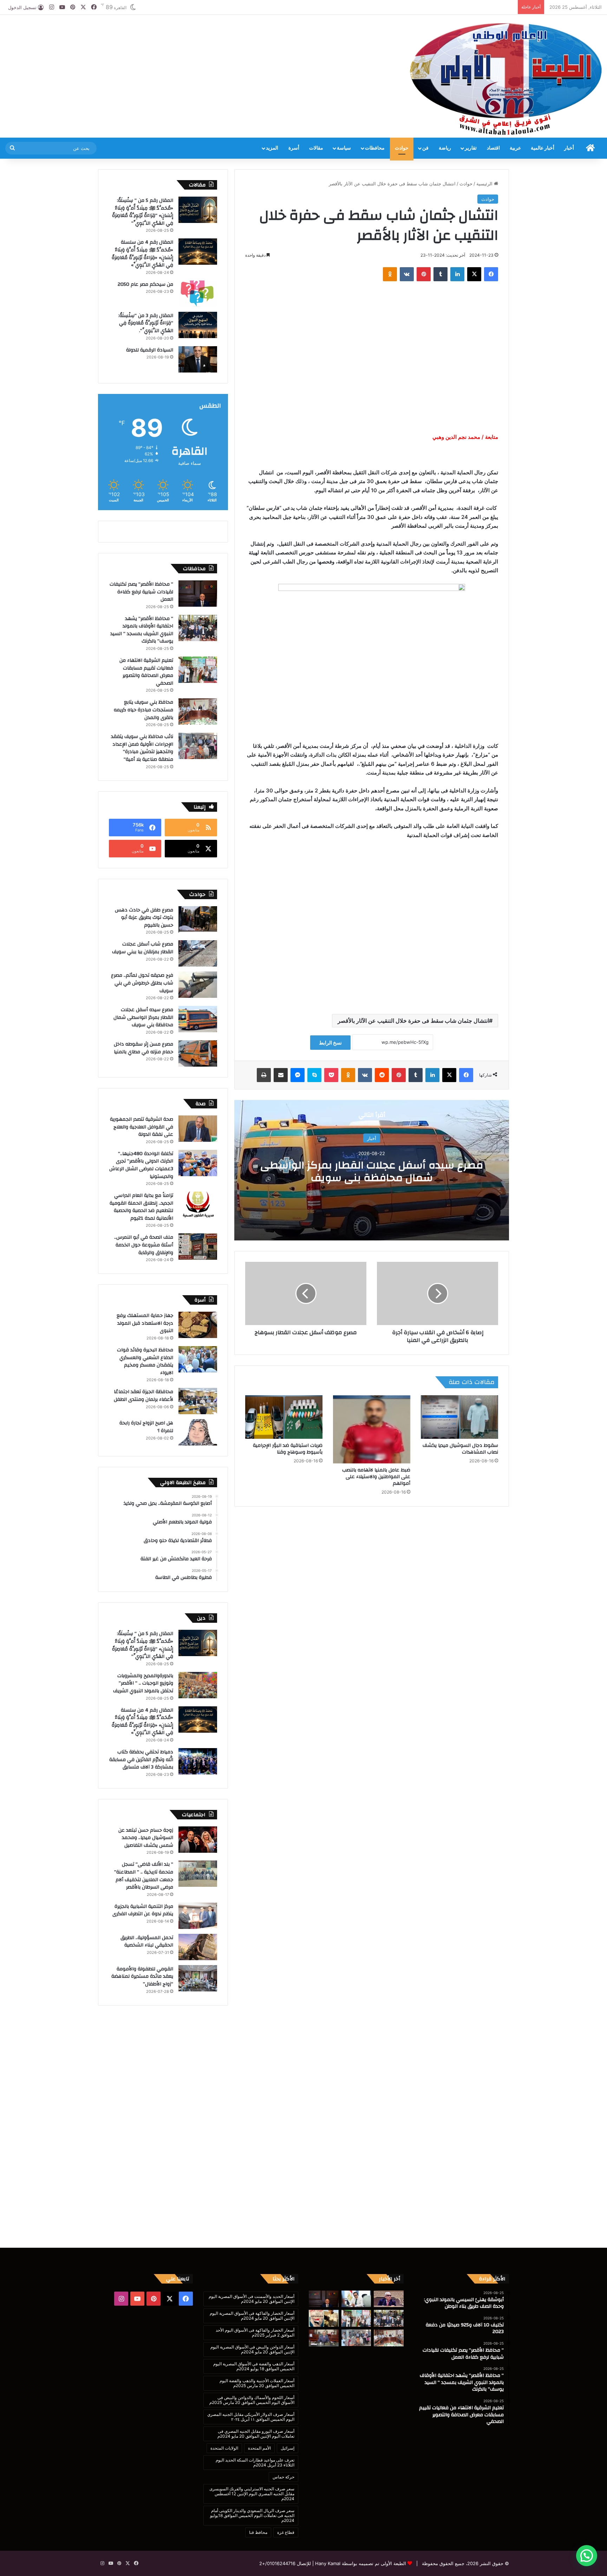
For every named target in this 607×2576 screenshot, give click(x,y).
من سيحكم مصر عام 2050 (145, 284)
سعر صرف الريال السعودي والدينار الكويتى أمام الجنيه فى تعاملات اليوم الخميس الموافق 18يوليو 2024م (252, 2515)
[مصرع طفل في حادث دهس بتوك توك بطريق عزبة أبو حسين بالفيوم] (198, 919)
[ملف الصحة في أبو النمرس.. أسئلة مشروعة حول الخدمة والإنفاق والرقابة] (198, 1247)
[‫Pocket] (331, 1075)
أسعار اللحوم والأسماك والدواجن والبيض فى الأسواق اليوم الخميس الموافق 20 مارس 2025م (252, 2400)
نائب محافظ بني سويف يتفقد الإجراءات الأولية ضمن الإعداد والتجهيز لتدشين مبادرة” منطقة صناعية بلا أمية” (142, 748)
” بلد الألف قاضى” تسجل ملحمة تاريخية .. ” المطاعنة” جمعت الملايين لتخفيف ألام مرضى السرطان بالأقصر (144, 1876)
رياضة (445, 148)
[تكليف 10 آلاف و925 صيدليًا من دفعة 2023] (356, 2299)
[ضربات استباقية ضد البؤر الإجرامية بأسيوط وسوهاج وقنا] (284, 1417)
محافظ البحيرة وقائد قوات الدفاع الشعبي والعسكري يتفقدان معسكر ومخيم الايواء (145, 1361)
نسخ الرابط (330, 1043)
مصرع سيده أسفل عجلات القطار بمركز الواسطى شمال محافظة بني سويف (372, 1171)
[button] (587, 2556)
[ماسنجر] (298, 1075)
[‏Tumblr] (440, 274)
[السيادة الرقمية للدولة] (198, 359)
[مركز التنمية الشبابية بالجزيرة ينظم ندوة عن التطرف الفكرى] (198, 1916)
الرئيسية (485, 184)
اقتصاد (493, 148)
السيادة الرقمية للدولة (150, 350)
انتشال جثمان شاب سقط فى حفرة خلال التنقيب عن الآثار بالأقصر (413, 1021)
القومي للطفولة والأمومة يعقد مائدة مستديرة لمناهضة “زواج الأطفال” (142, 1977)
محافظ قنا (258, 2532)
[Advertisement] (202, 38)
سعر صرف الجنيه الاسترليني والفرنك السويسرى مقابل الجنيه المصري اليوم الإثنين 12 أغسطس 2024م (252, 2494)
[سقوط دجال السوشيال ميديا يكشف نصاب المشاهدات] (459, 1417)
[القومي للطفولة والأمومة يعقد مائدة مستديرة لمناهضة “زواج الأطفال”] (198, 1978)
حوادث (402, 148)
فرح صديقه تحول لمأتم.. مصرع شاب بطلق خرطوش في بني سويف (142, 983)
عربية (515, 148)
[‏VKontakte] (407, 274)
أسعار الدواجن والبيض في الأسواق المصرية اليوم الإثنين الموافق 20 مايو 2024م (252, 2349)
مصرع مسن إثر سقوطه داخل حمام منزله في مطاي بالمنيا (143, 1048)
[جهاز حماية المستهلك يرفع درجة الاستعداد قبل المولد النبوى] (198, 1325)
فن (425, 148)
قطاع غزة (286, 2532)
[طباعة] (264, 1075)
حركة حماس (283, 2477)
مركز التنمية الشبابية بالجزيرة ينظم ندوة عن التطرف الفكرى (143, 1910)
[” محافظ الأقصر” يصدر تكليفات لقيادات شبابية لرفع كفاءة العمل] (198, 594)
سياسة (344, 148)
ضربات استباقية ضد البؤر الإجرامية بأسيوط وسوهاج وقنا (288, 1449)
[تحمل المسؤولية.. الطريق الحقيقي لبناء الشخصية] (198, 1947)
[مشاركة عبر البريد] (281, 1075)
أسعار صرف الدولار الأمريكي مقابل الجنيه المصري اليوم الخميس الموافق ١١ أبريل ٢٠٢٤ (251, 2417)
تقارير (471, 148)
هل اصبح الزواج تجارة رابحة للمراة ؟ (146, 1427)
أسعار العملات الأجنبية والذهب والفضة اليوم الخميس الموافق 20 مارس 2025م (257, 2383)
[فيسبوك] (491, 274)
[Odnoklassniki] (390, 274)
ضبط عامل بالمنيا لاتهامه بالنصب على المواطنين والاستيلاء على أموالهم (376, 1477)
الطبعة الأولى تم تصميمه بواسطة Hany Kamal (360, 2563)
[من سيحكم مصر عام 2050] (198, 294)
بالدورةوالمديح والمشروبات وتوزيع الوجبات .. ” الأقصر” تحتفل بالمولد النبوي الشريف (143, 1683)
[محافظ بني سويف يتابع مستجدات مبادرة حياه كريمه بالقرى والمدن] (198, 711)
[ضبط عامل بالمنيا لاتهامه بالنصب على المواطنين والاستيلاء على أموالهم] (372, 1429)
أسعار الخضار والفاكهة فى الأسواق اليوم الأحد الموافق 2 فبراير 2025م (255, 2333)
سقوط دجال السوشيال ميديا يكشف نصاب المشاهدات (460, 1449)
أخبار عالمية (543, 148)
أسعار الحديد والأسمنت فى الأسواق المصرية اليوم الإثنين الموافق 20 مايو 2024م (252, 2299)
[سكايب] (314, 1075)
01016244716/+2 (277, 2563)
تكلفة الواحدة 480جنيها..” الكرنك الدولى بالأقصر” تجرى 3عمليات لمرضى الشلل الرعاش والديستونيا (141, 1165)
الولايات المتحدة (224, 2448)
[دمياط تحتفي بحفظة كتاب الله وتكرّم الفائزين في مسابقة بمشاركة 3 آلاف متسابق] (198, 1761)
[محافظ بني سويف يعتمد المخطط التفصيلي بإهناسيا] (324, 2338)
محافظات (375, 148)
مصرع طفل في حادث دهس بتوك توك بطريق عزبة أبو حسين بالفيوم (144, 918)
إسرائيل (288, 2448)
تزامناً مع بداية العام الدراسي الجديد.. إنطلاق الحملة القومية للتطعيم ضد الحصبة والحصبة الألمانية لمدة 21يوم (141, 1207)
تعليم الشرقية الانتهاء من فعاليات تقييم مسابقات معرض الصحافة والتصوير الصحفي (146, 672)
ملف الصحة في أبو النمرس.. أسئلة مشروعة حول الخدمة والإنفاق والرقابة (144, 1245)
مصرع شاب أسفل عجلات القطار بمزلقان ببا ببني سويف (143, 948)
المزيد (272, 148)
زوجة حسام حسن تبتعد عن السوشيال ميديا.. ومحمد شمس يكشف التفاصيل (146, 1838)
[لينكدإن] (457, 274)
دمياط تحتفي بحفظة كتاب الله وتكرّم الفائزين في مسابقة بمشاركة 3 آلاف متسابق (141, 1760)
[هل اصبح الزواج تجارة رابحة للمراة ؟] (198, 1432)
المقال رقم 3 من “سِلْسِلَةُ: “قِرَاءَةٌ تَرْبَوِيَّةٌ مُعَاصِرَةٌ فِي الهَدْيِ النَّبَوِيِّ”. (146, 323)
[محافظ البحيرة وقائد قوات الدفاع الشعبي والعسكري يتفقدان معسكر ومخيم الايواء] (198, 1359)
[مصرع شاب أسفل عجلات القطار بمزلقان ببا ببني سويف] (198, 953)
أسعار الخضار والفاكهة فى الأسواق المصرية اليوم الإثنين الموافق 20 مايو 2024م (252, 2316)
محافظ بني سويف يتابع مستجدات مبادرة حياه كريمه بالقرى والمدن (143, 710)
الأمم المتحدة (259, 2448)
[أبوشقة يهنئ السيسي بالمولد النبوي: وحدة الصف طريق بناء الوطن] (389, 2299)
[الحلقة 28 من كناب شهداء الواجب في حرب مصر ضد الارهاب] (324, 2318)
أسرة (294, 148)
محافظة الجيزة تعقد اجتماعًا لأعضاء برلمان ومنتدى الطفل (143, 1396)
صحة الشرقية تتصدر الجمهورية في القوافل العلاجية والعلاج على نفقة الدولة (142, 1127)
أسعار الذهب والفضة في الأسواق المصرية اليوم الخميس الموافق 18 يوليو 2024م (254, 2366)
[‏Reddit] (382, 1075)
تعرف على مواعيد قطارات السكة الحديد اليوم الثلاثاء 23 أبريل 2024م (255, 2462)
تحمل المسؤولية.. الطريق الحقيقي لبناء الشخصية (147, 1942)
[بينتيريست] (424, 274)
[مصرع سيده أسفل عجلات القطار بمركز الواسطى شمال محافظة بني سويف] (198, 1019)
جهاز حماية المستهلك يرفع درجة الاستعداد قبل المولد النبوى (145, 1323)
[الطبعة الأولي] (506, 79)
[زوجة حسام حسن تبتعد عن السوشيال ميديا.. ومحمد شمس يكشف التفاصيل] (198, 1840)
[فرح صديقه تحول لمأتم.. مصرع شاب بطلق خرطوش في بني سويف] (198, 985)
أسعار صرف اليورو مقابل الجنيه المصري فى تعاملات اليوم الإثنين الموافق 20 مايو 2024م (256, 2434)
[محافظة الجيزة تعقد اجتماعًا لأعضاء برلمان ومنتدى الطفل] (198, 1401)
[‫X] (474, 274)
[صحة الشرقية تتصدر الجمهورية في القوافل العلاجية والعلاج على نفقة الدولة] (198, 1129)
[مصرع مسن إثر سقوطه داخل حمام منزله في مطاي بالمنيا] (198, 1053)
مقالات (316, 148)
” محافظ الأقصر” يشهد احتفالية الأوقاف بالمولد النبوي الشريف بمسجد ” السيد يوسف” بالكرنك (142, 630)
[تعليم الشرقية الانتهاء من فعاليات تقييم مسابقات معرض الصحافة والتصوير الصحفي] (198, 670)
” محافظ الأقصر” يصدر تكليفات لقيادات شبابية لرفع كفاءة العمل (141, 592)
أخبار (569, 148)
